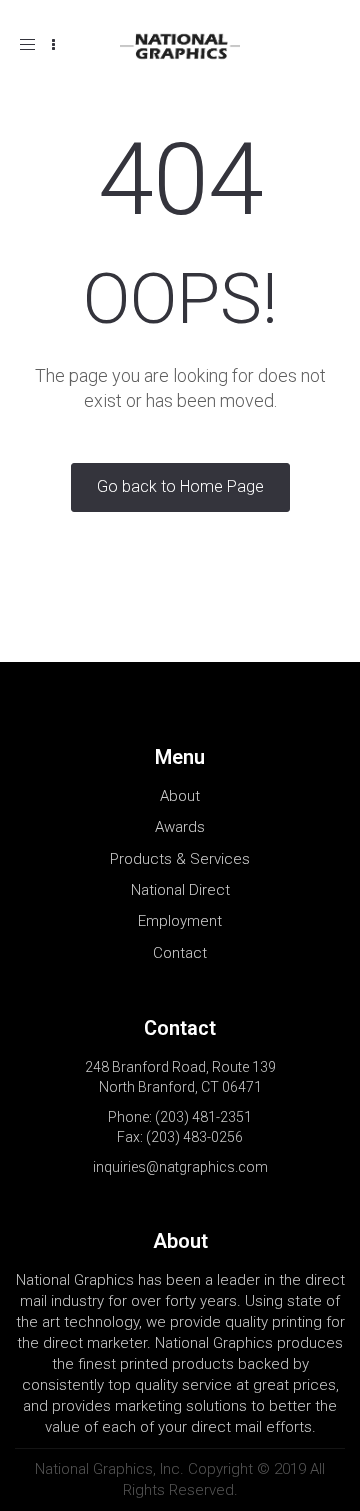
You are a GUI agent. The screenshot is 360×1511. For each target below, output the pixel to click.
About (180, 796)
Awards (180, 827)
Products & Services (180, 859)
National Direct (180, 890)
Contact (180, 953)
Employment (180, 921)
